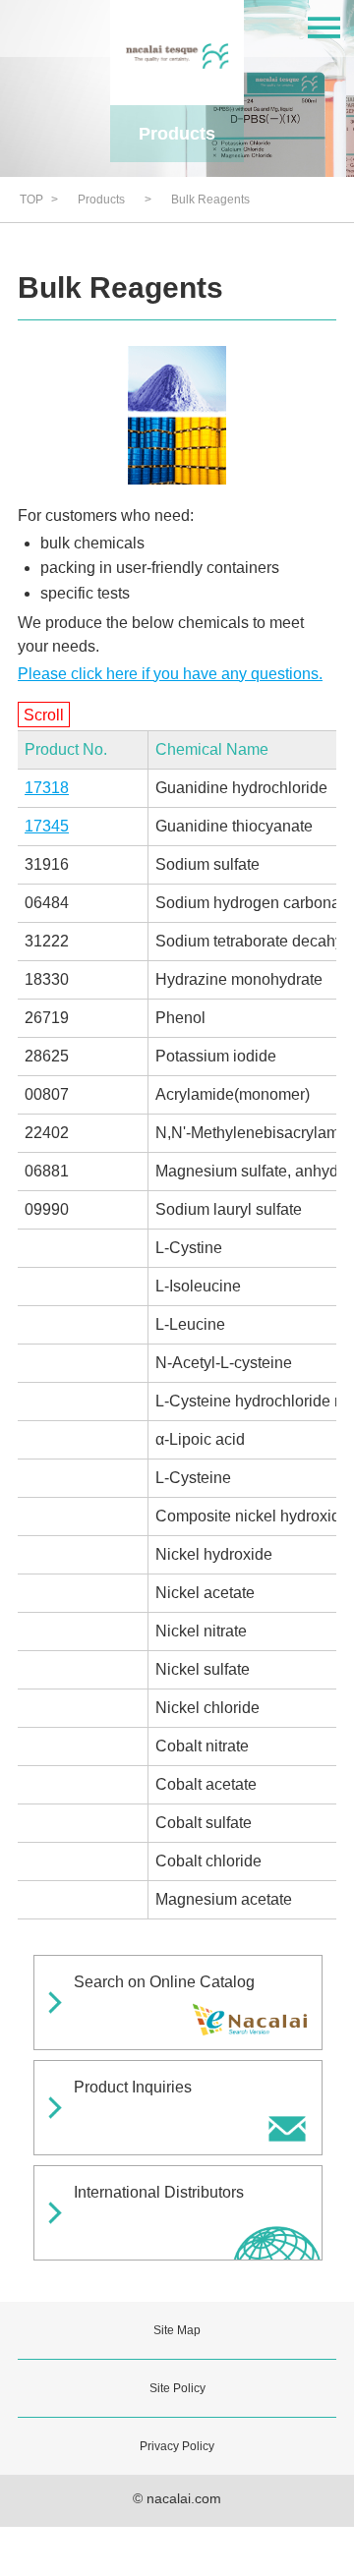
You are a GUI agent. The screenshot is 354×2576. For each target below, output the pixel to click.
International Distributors (159, 2192)
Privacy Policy (177, 2446)
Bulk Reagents (210, 200)
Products (101, 200)
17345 (47, 826)
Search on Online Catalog (164, 1982)
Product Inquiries (133, 2087)
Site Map (177, 2330)
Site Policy (177, 2388)
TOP (31, 200)
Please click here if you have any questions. (170, 674)
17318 (47, 788)
